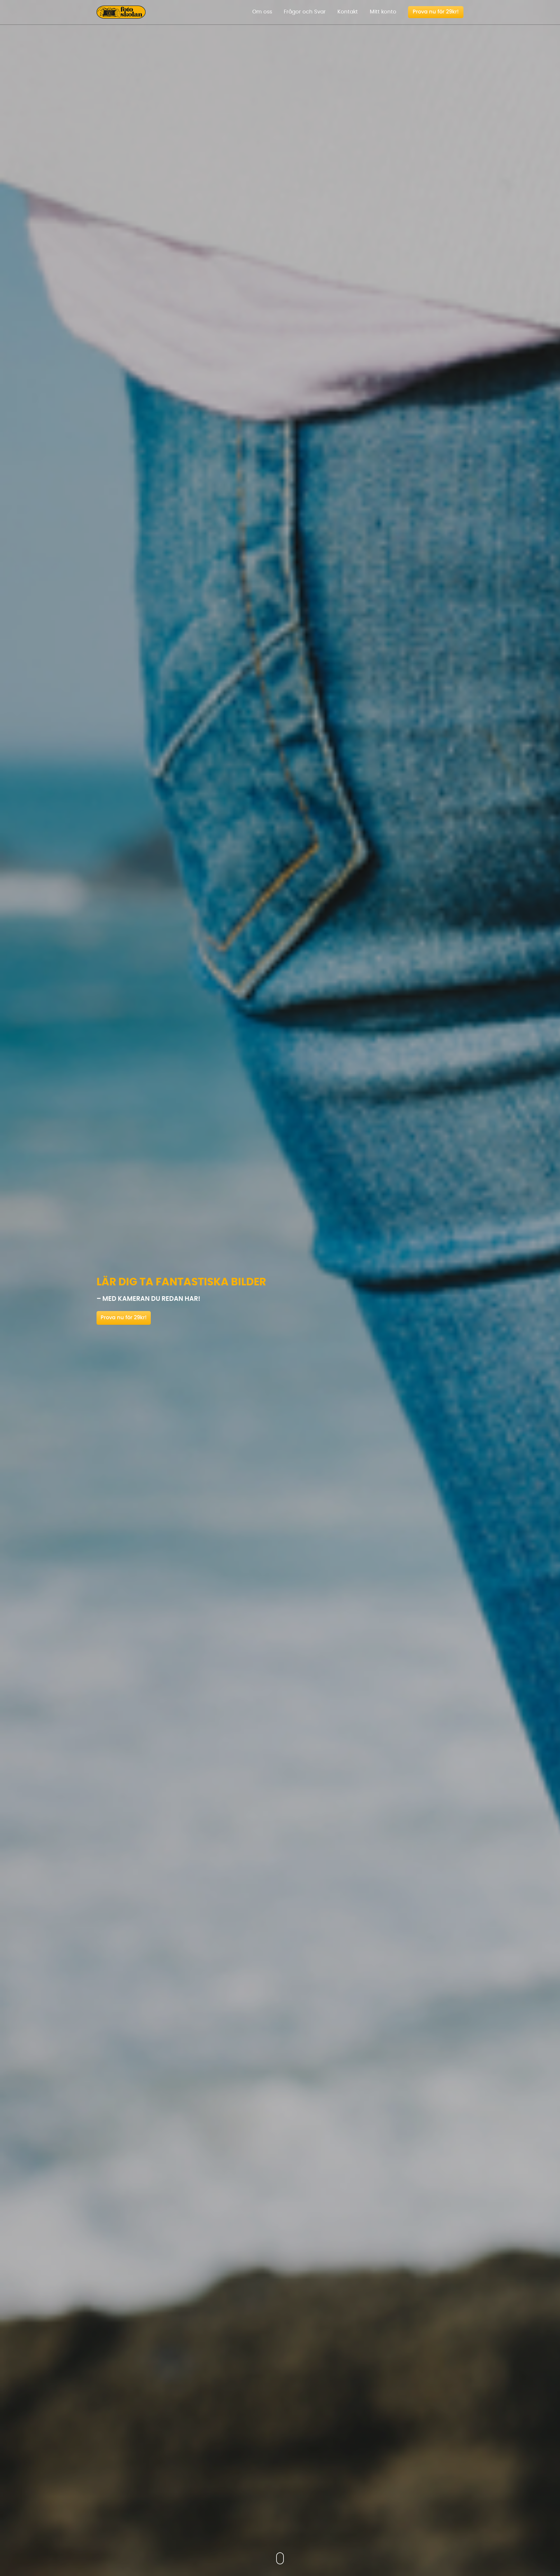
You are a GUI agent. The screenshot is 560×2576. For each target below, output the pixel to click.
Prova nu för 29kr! (124, 1318)
